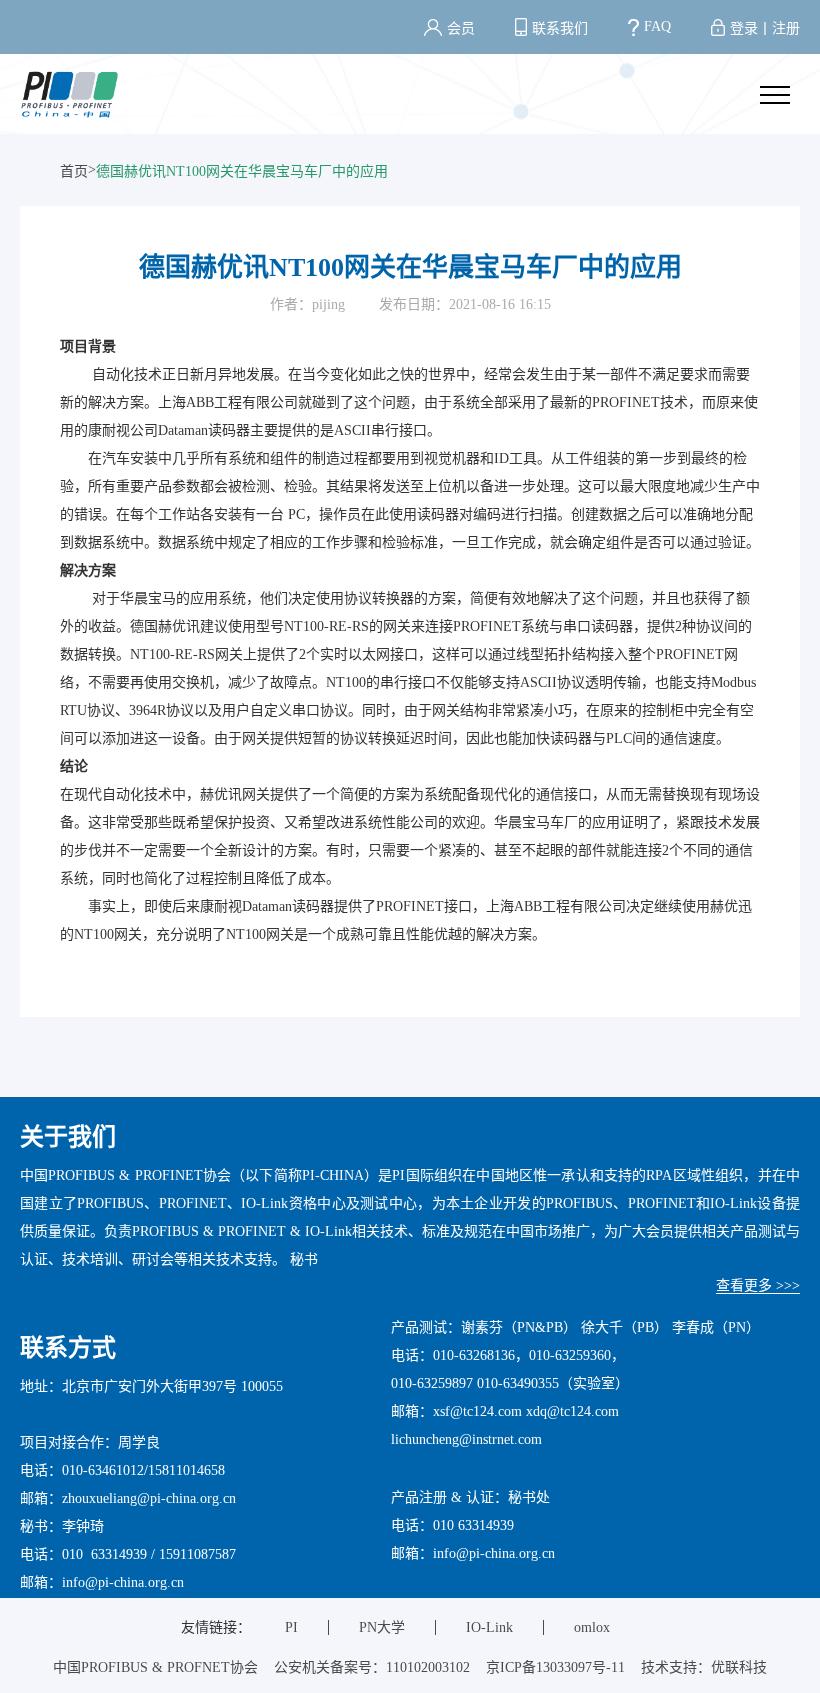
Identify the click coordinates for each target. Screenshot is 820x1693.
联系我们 (560, 28)
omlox (592, 1627)
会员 (461, 28)
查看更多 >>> (758, 1285)
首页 (74, 171)
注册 (786, 28)
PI (291, 1627)
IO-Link (489, 1627)
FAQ (657, 26)
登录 (744, 28)
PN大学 (382, 1627)
